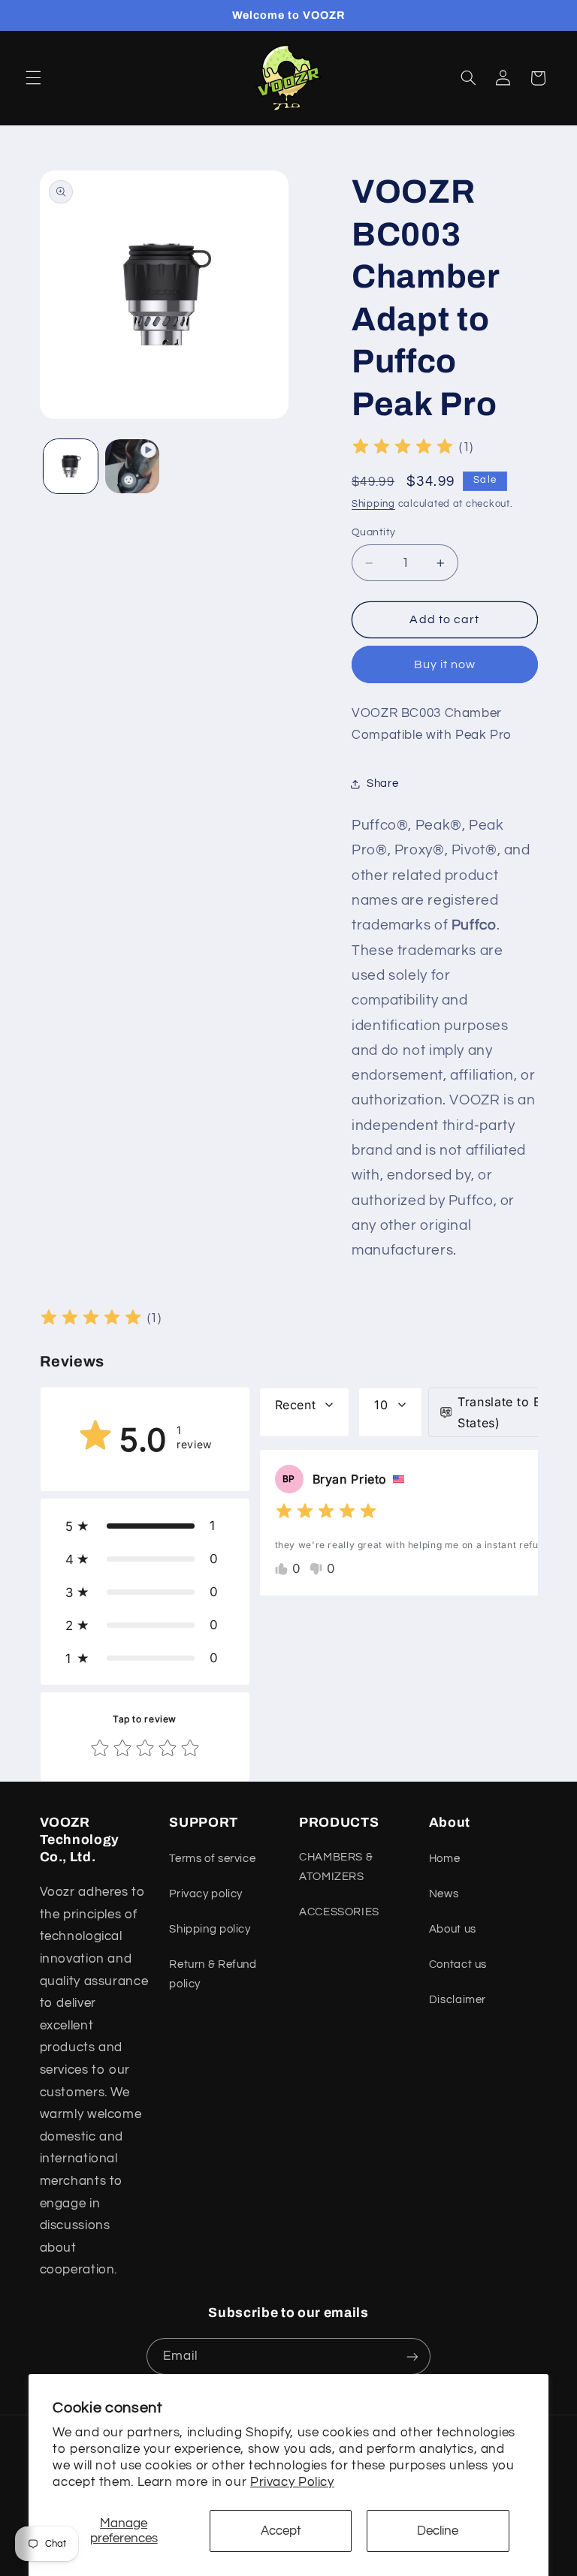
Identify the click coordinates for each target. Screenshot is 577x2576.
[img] (403, 449)
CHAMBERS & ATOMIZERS (336, 1867)
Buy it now (445, 664)
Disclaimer (458, 2000)
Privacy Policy (292, 2482)
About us (453, 1929)
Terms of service (212, 1859)
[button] (33, 78)
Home (445, 1859)
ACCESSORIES (339, 1912)
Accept (281, 2531)
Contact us (458, 1964)
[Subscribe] (412, 2356)
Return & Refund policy (213, 1974)
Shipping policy (210, 1929)
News (444, 1894)
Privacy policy (206, 1894)
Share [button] (382, 783)
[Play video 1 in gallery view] (132, 466)
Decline (438, 2531)
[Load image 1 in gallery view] (71, 466)
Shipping (373, 504)
